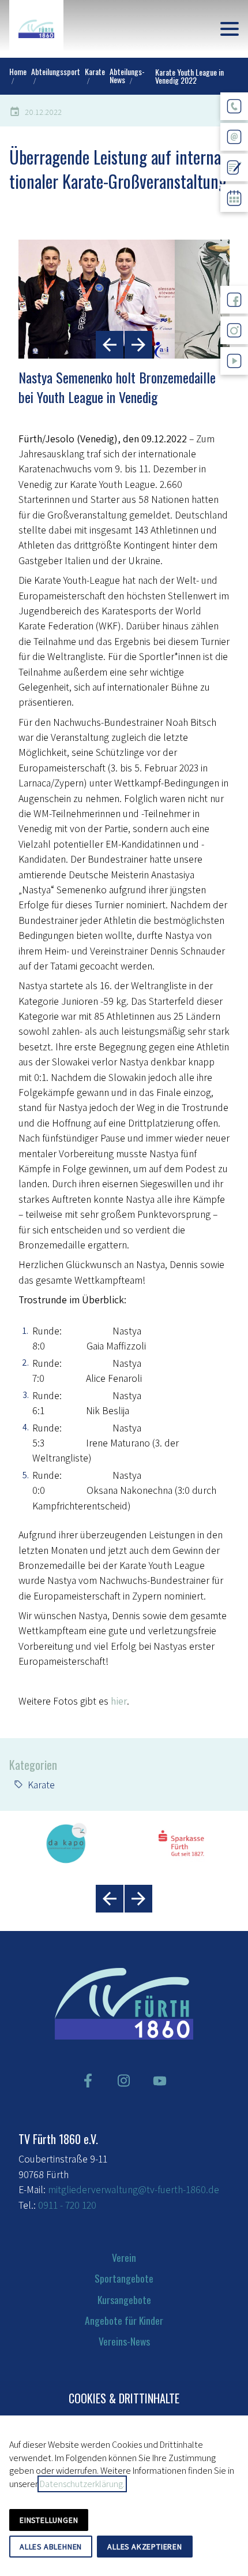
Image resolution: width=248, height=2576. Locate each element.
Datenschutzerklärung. (82, 2484)
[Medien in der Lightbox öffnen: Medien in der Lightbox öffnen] (124, 299)
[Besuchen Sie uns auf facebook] (88, 2081)
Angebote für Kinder (124, 2320)
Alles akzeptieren (145, 2547)
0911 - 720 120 (67, 2205)
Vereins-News (124, 2341)
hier (119, 1701)
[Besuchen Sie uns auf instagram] (124, 2081)
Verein (124, 2257)
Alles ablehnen (51, 2547)
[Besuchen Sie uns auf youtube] (160, 2081)
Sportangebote (124, 2278)
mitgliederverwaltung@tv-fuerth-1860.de (134, 2189)
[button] (230, 29)
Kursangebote (124, 2299)
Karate (41, 1785)
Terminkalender (234, 221)
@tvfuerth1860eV (234, 384)
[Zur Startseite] (36, 29)
